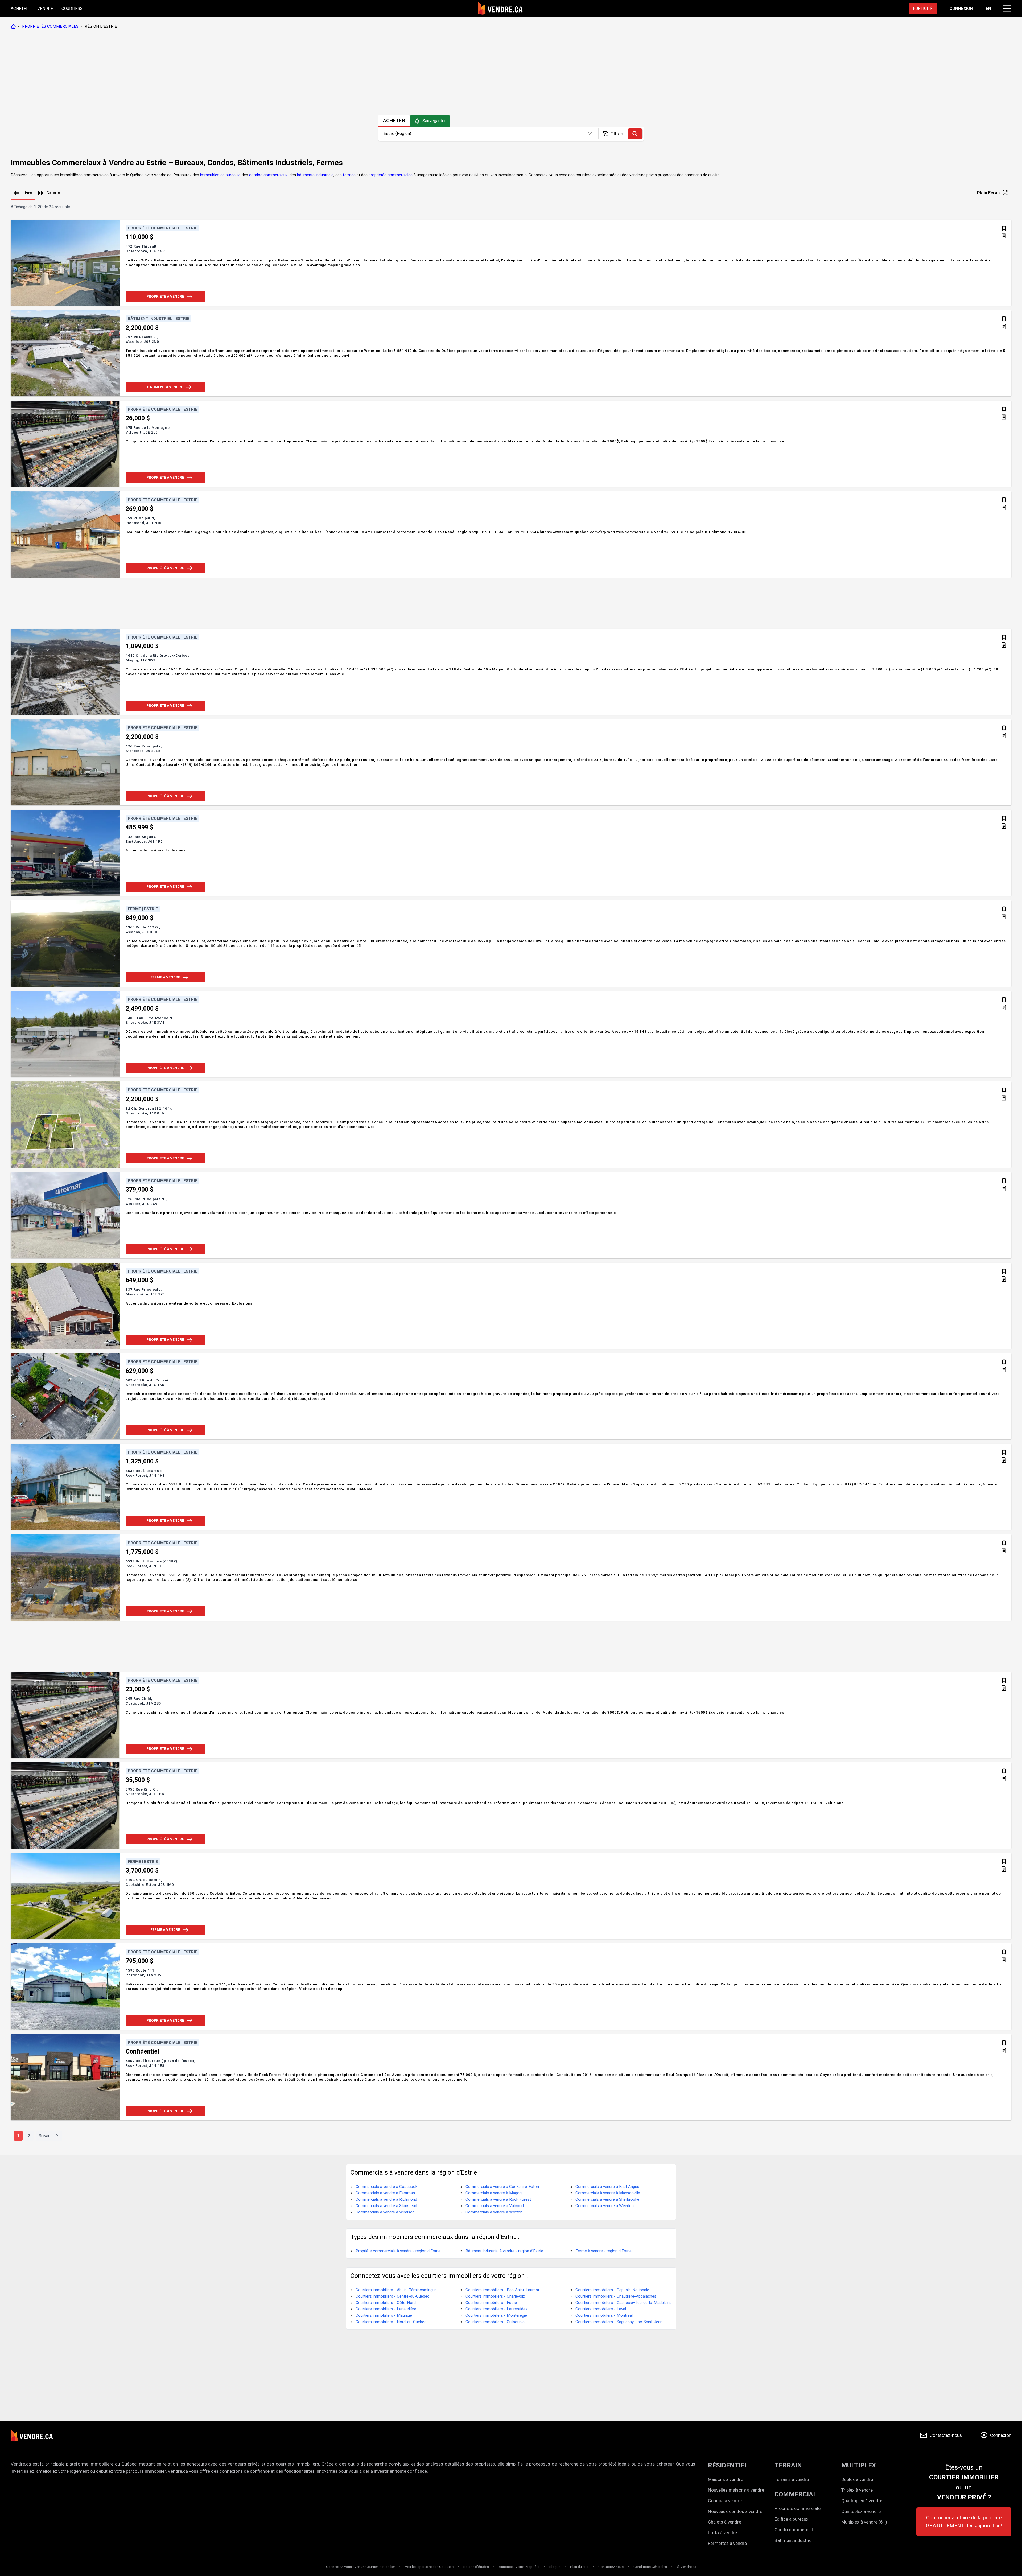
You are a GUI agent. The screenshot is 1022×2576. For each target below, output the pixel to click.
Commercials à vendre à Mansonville (608, 2193)
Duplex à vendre (857, 2479)
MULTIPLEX (859, 2465)
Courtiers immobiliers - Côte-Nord (386, 2303)
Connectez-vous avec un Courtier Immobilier (360, 2567)
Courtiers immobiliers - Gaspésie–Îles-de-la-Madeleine (624, 2303)
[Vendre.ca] (35, 2435)
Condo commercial (794, 2530)
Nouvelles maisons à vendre (736, 2490)
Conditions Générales (650, 2567)
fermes (349, 175)
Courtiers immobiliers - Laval (601, 2309)
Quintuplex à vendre (861, 2511)
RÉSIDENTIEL (728, 2465)
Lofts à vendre (722, 2533)
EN (988, 9)
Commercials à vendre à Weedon (605, 2206)
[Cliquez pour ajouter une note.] (1004, 236)
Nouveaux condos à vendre (735, 2511)
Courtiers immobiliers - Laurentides (496, 2309)
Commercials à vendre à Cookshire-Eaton (502, 2187)
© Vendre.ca (687, 2567)
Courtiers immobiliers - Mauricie (384, 2315)
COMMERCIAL (796, 2494)
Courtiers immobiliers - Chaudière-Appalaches (616, 2296)
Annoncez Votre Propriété (519, 2567)
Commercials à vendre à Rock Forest (498, 2199)
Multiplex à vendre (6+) (864, 2522)
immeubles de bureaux (220, 175)
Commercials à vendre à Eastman (385, 2193)
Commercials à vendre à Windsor (385, 2212)
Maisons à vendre (726, 2479)
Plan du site (579, 2567)
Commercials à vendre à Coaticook (386, 2187)
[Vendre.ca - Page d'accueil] (14, 26)
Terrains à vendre (792, 2479)
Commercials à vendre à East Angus (607, 2187)
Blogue (555, 2567)
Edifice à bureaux (792, 2519)
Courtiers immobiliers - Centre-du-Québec (392, 2296)
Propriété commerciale (798, 2508)
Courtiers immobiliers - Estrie (491, 2303)
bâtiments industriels (315, 175)
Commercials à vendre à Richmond (386, 2199)
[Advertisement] (511, 73)
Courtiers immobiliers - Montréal (604, 2315)
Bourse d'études (476, 2567)
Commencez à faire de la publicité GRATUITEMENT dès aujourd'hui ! (964, 2522)
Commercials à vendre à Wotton (494, 2212)
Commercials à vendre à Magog (494, 2193)
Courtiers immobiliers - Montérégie (496, 2315)
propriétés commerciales (391, 175)
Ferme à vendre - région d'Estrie (603, 2251)
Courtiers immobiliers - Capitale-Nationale (612, 2290)
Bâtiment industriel (794, 2540)
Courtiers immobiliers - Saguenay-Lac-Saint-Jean (619, 2322)
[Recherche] (635, 134)
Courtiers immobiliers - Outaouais (495, 2322)
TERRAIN (788, 2465)
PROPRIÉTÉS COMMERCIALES (50, 26)
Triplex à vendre (857, 2490)
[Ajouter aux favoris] (1004, 228)
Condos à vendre (725, 2501)
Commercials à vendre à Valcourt (495, 2206)
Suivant (45, 2136)
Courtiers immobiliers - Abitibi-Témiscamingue (396, 2290)
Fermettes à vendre (727, 2543)
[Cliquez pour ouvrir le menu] (1006, 7)
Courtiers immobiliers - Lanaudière (386, 2309)
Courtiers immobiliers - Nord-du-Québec (391, 2322)
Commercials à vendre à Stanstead (386, 2206)
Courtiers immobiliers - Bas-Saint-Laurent (502, 2290)
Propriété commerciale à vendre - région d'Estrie (398, 2251)
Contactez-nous (611, 2567)
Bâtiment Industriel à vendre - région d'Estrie (504, 2251)
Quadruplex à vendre (862, 2501)
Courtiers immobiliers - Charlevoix (495, 2296)
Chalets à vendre (725, 2522)
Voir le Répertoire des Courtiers (429, 2567)
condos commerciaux (268, 175)
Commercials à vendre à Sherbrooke (607, 2199)
